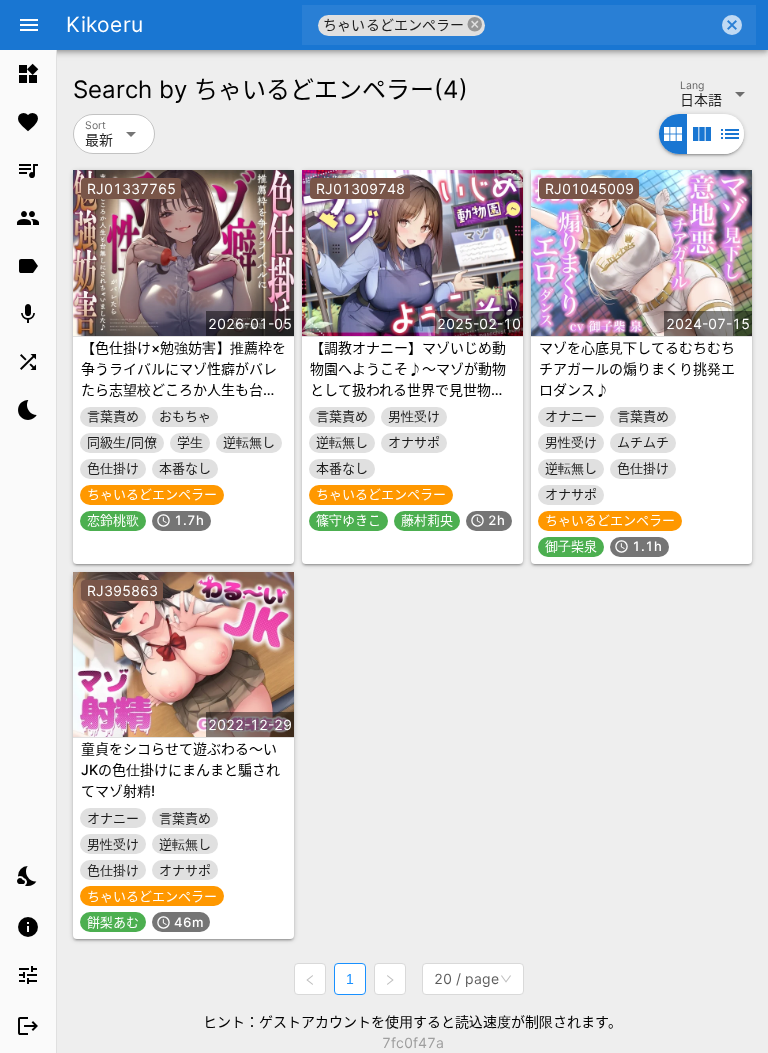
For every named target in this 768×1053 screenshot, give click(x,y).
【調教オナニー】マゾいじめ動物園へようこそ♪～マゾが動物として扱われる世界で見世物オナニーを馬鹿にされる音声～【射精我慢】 (408, 389)
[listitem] (28, 74)
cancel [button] (475, 24)
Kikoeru (104, 24)
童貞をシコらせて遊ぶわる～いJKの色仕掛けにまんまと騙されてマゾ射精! (180, 769)
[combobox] (601, 25)
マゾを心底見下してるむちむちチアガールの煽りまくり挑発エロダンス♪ (637, 368)
